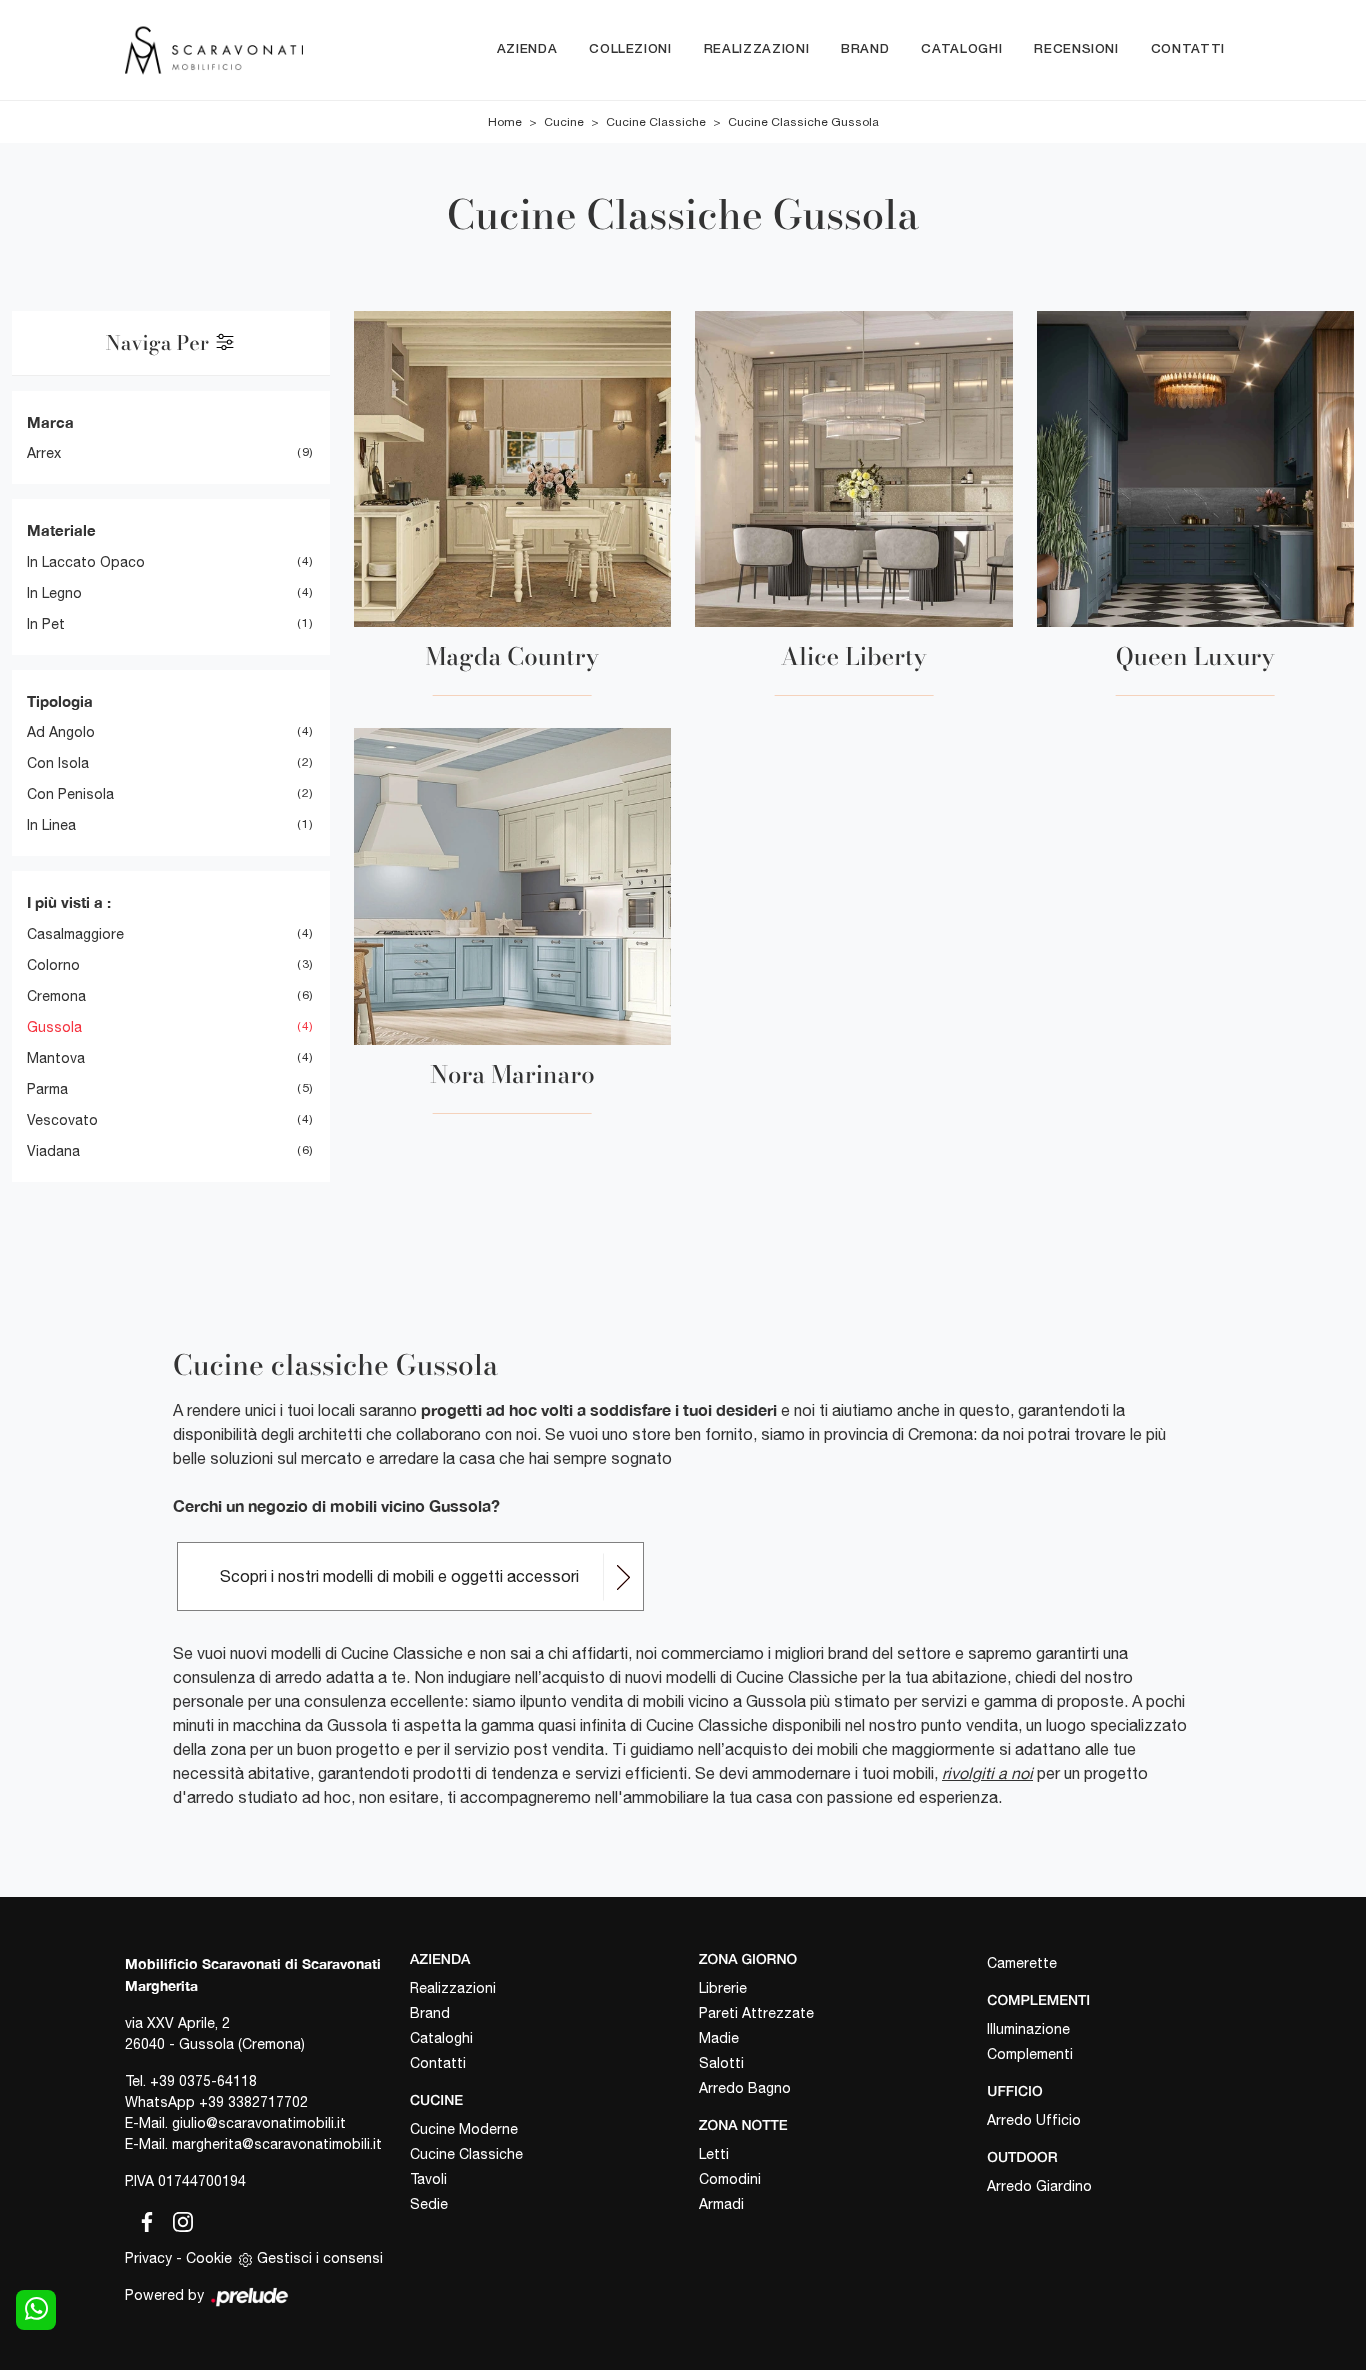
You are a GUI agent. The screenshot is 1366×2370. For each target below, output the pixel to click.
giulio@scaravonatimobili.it (259, 2123)
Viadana (53, 1151)
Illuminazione (1028, 2029)
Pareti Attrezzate (756, 2013)
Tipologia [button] (60, 701)
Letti (714, 2154)
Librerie (723, 1988)
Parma (47, 1089)
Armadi (721, 2204)
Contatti (1188, 49)
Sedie (429, 2204)
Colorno (53, 965)
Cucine (564, 122)
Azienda (527, 49)
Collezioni (630, 49)
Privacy (148, 2258)
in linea (51, 825)
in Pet (46, 624)
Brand (865, 49)
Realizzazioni (756, 49)
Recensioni (1076, 49)
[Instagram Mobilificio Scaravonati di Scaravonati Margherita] (177, 2218)
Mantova (56, 1058)
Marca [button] (50, 422)
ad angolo (61, 732)
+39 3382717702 (253, 2102)
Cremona (56, 996)
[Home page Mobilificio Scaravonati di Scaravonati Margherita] (214, 49)
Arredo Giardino (1039, 2186)
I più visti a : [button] (69, 902)
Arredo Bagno (745, 2088)
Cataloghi (961, 49)
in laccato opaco (86, 562)
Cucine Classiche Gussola (803, 122)
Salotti (721, 2063)
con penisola (70, 794)
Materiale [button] (61, 530)
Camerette (1022, 1963)
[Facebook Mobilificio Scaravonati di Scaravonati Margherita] (143, 2218)
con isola (58, 763)
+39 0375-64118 (203, 2081)
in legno (54, 593)
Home (505, 122)
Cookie (209, 2258)
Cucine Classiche (656, 122)
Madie (719, 2038)
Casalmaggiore (75, 934)
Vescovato (62, 1120)
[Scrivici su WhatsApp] (36, 2310)
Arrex (44, 453)
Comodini (730, 2179)
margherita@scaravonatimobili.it (277, 2144)
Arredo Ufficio (1034, 2120)
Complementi (1030, 2054)
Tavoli (428, 2179)
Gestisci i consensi (320, 2258)
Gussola (54, 1027)
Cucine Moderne (464, 2129)
